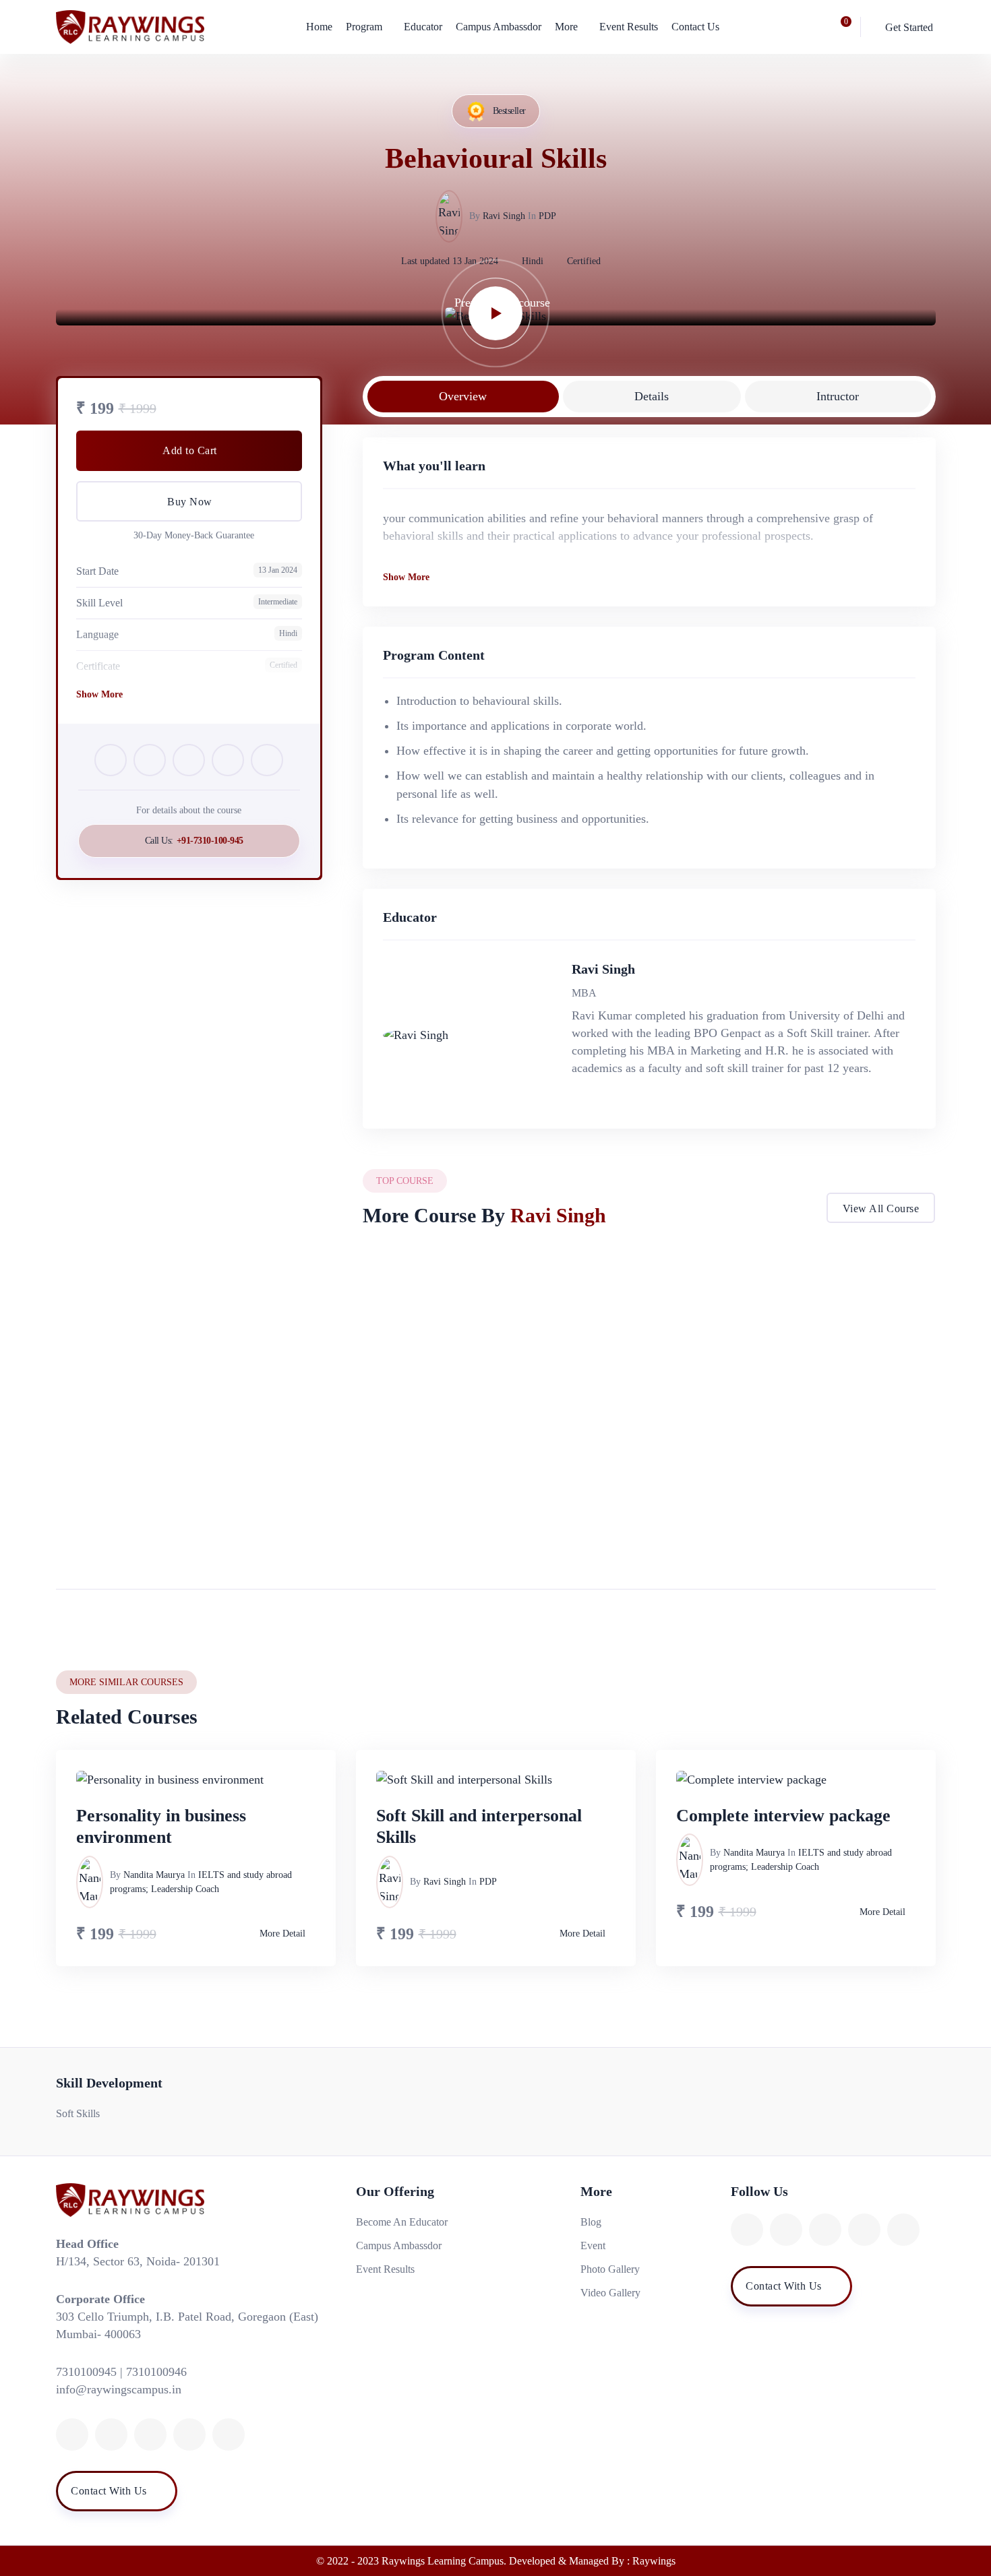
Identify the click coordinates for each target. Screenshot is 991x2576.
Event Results (629, 27)
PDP (547, 216)
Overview (463, 396)
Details (652, 396)
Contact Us (695, 27)
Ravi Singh (504, 216)
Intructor (838, 396)
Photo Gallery (610, 2269)
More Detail (586, 1527)
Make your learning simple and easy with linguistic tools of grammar (501, 1415)
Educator (423, 27)
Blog (591, 2222)
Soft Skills (78, 2113)
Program (364, 27)
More (566, 27)
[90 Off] (798, 1336)
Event (593, 2245)
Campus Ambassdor (499, 27)
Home (319, 27)
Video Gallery (610, 2293)
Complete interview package (783, 1816)
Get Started (909, 27)
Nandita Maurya (154, 1875)
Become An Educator (402, 2222)
